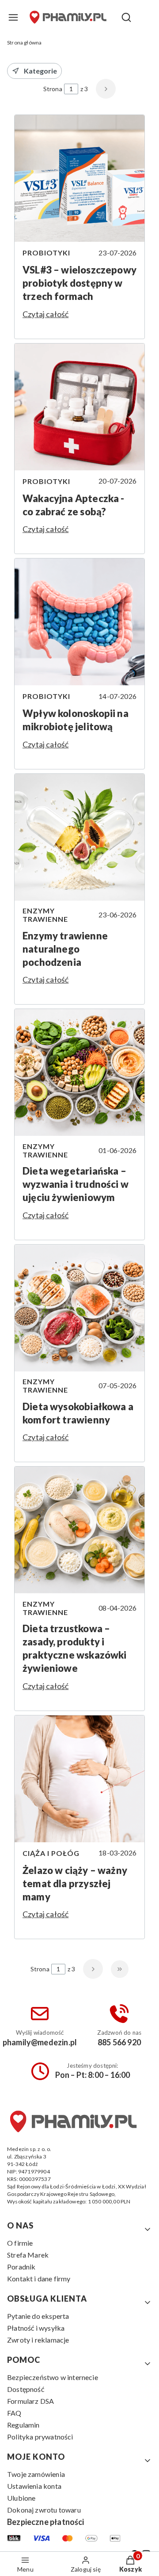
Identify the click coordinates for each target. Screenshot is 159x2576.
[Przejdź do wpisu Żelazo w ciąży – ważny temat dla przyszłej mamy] (79, 1779)
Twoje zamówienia (36, 2474)
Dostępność (26, 2389)
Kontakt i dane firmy (39, 2278)
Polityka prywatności (40, 2437)
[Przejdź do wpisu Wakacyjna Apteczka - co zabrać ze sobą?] (79, 407)
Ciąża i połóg (51, 1853)
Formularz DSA (30, 2401)
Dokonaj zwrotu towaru (44, 2510)
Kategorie (40, 71)
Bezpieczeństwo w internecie (53, 2377)
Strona (53, 89)
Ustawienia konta (34, 2486)
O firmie (20, 2243)
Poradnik (21, 2267)
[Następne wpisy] (93, 1969)
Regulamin (23, 2425)
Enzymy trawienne (45, 915)
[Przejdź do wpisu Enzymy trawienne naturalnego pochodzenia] (79, 837)
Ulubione (21, 2498)
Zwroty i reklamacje (38, 2340)
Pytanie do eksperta (38, 2316)
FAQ (14, 2413)
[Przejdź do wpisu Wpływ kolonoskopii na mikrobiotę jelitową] (79, 622)
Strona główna (24, 43)
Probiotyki (46, 253)
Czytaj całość (45, 314)
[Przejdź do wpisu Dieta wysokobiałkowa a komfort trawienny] (79, 1308)
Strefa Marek (28, 2255)
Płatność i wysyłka (36, 2328)
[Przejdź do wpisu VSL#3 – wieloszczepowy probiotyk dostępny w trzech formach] (79, 178)
